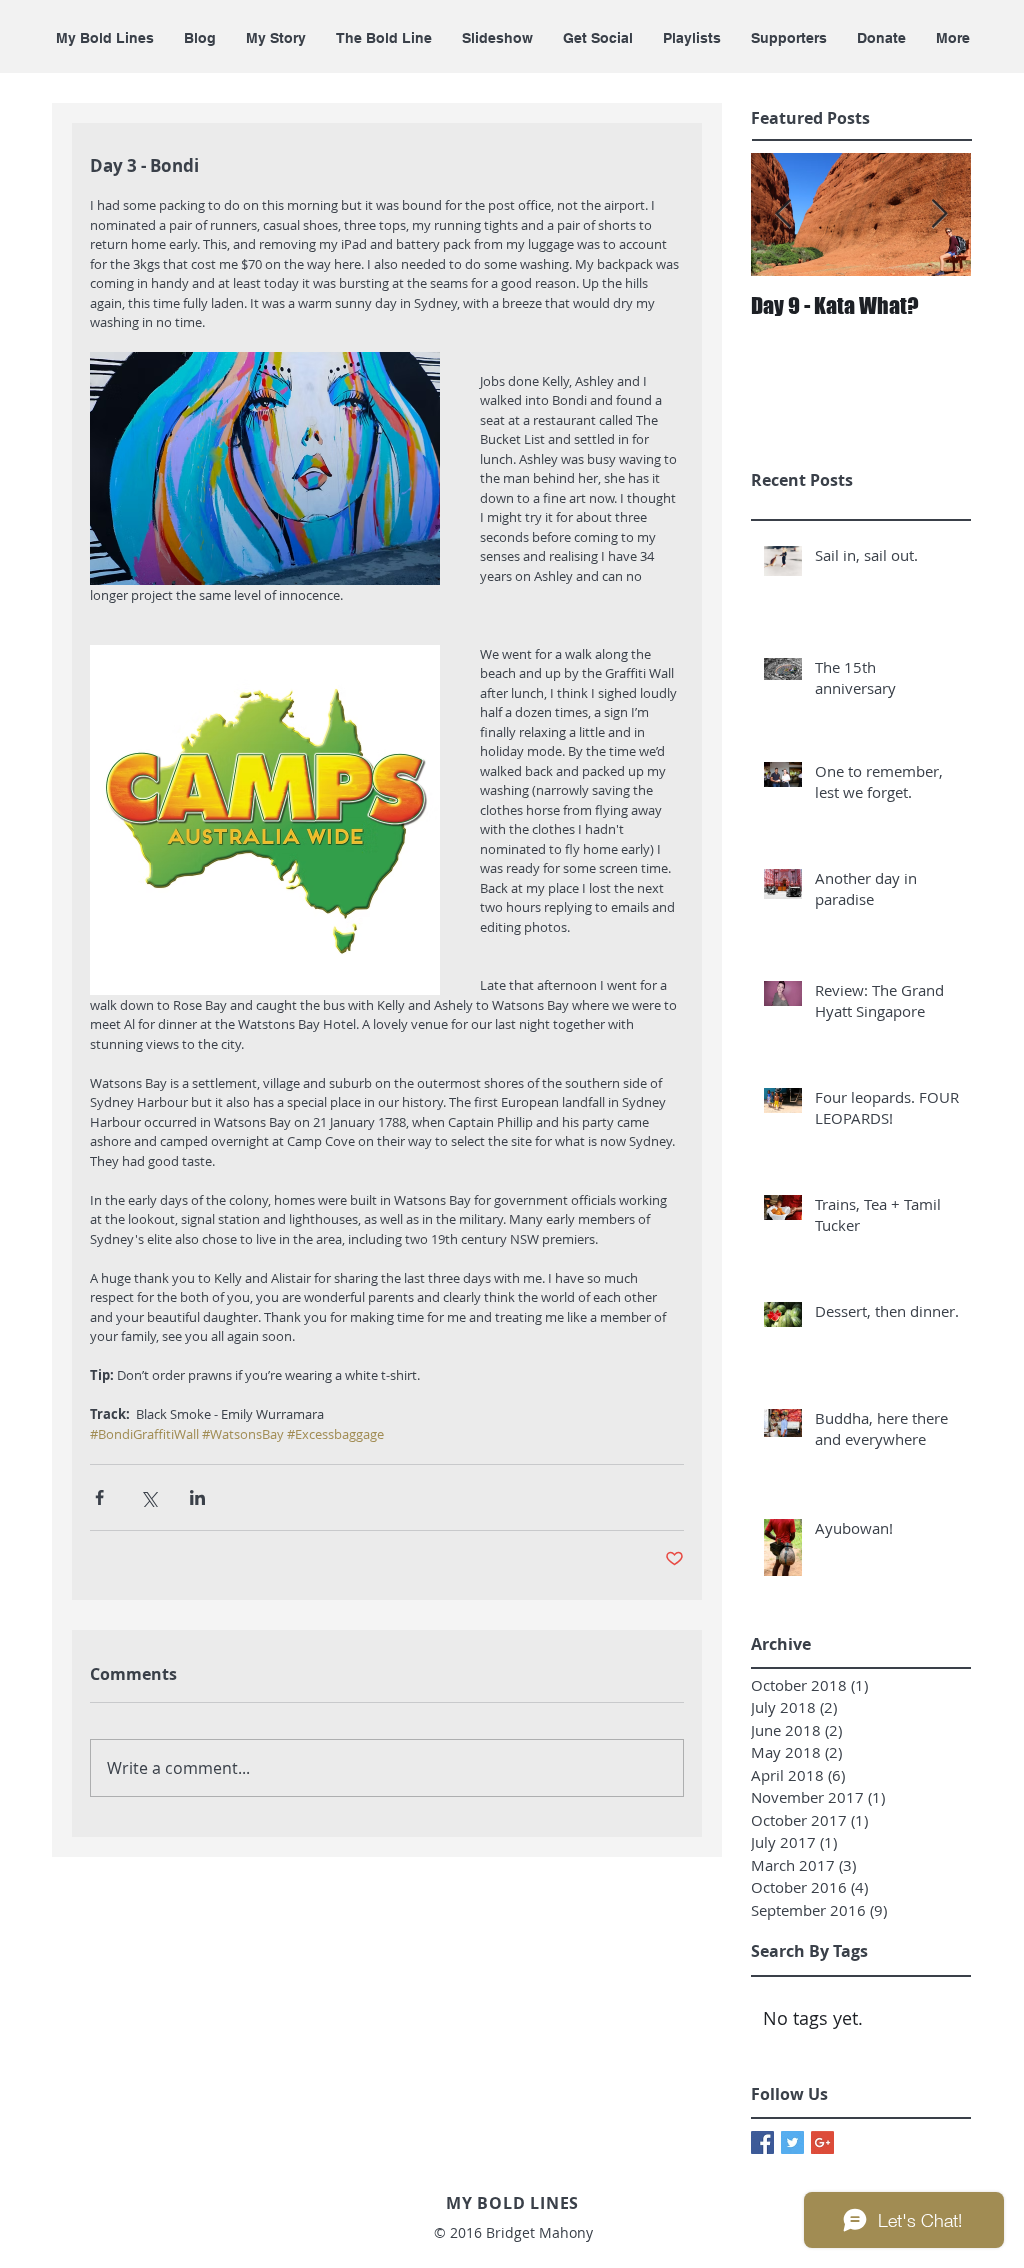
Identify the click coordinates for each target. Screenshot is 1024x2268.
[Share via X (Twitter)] (148, 1497)
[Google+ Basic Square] (822, 2142)
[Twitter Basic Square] (792, 2142)
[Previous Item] (783, 215)
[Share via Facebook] (99, 1497)
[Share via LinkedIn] (197, 1497)
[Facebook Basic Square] (762, 2142)
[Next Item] (939, 215)
